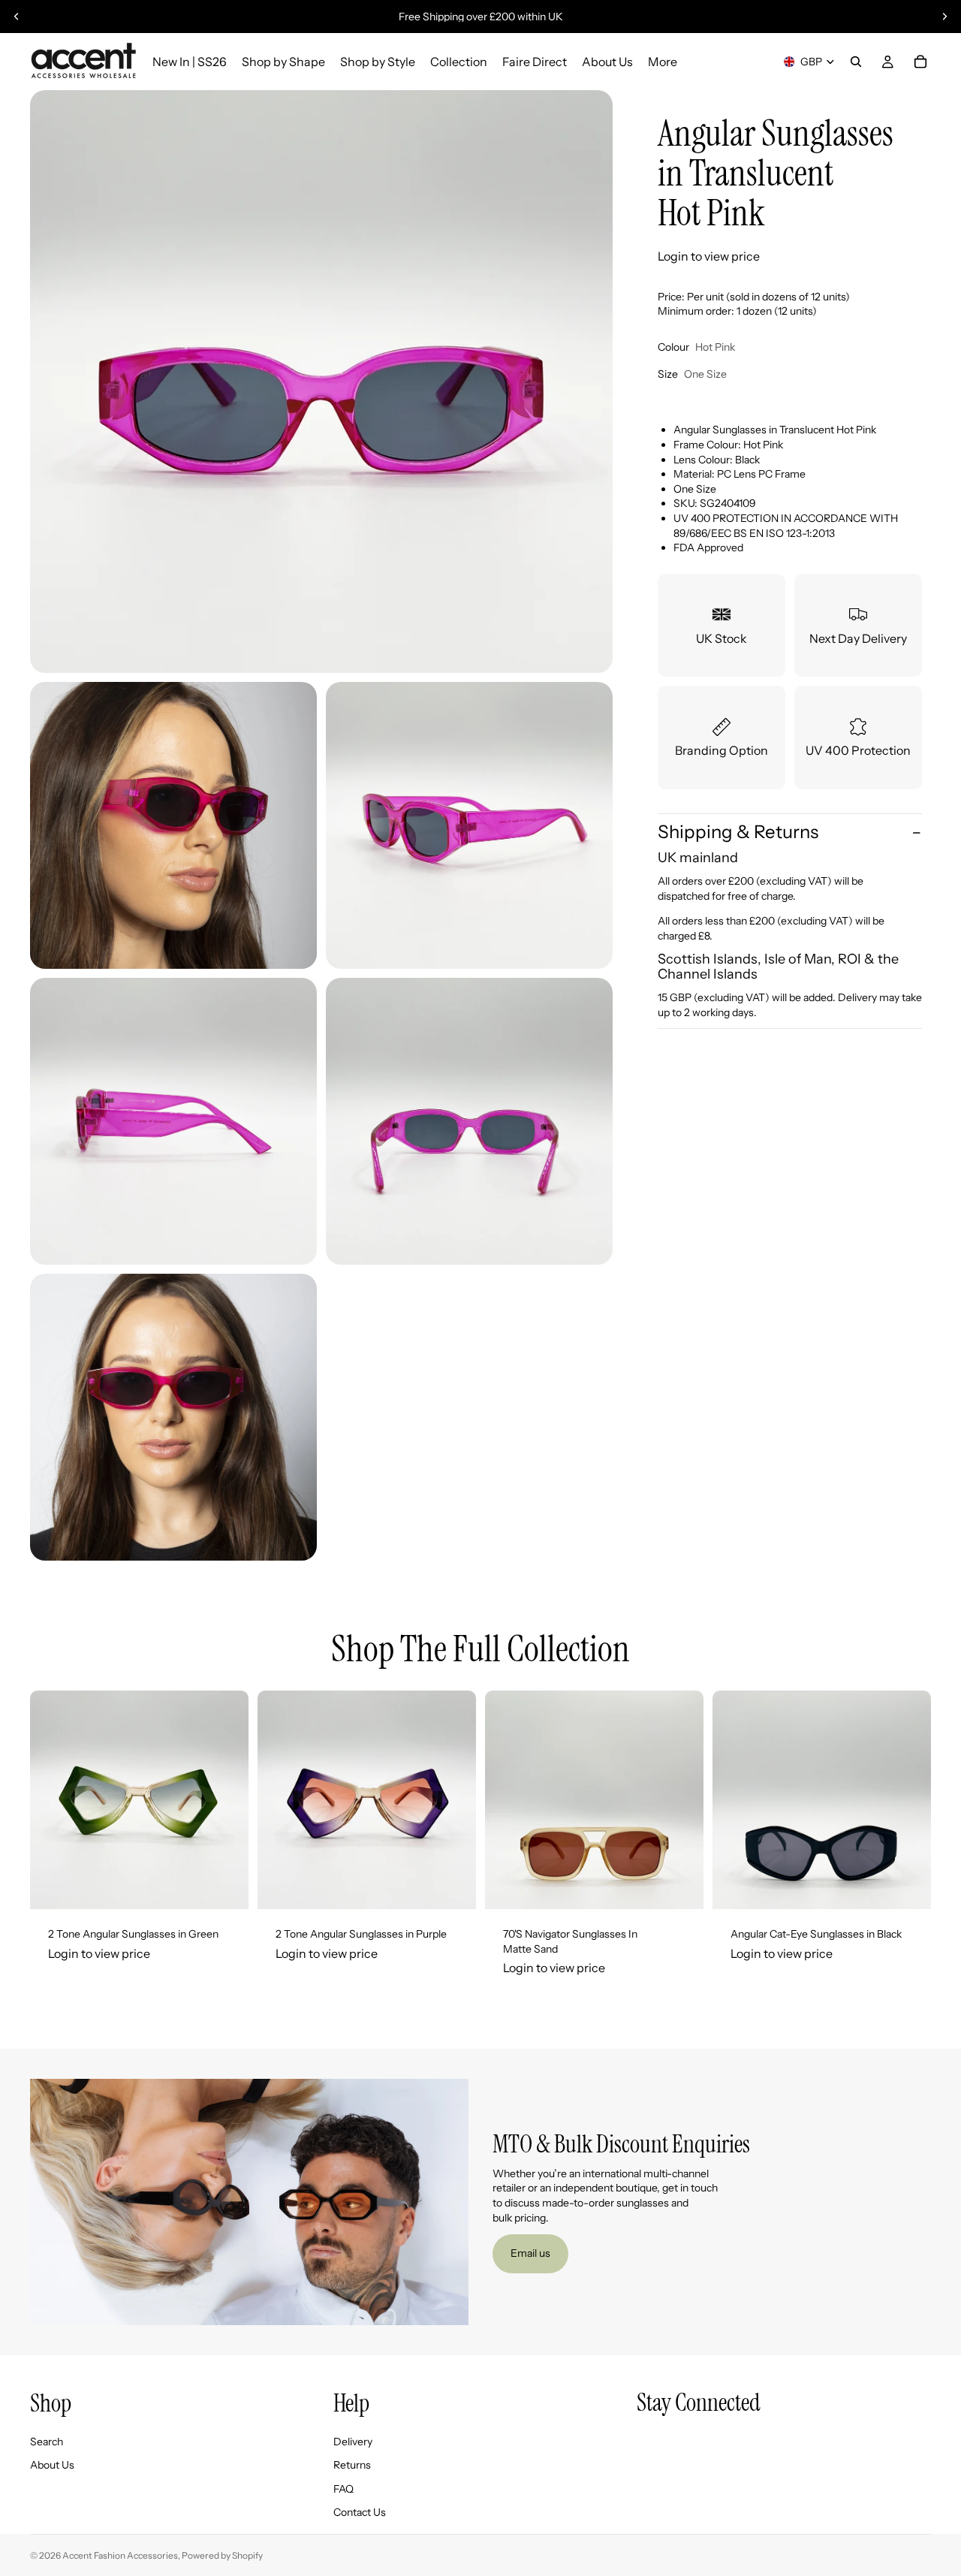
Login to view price (709, 257)
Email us (530, 2253)
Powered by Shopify (222, 2555)
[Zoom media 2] (173, 825)
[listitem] (663, 62)
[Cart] (920, 62)
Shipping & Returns (738, 832)
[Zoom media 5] (469, 1121)
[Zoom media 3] (469, 825)
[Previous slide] (17, 17)
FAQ (343, 2489)
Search (47, 2442)
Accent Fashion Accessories (120, 2555)
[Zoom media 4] (173, 1121)
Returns (352, 2466)
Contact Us (360, 2513)
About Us (52, 2466)
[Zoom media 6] (173, 1417)
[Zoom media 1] (321, 382)
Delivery (353, 2442)
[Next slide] (944, 17)
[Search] (856, 62)
